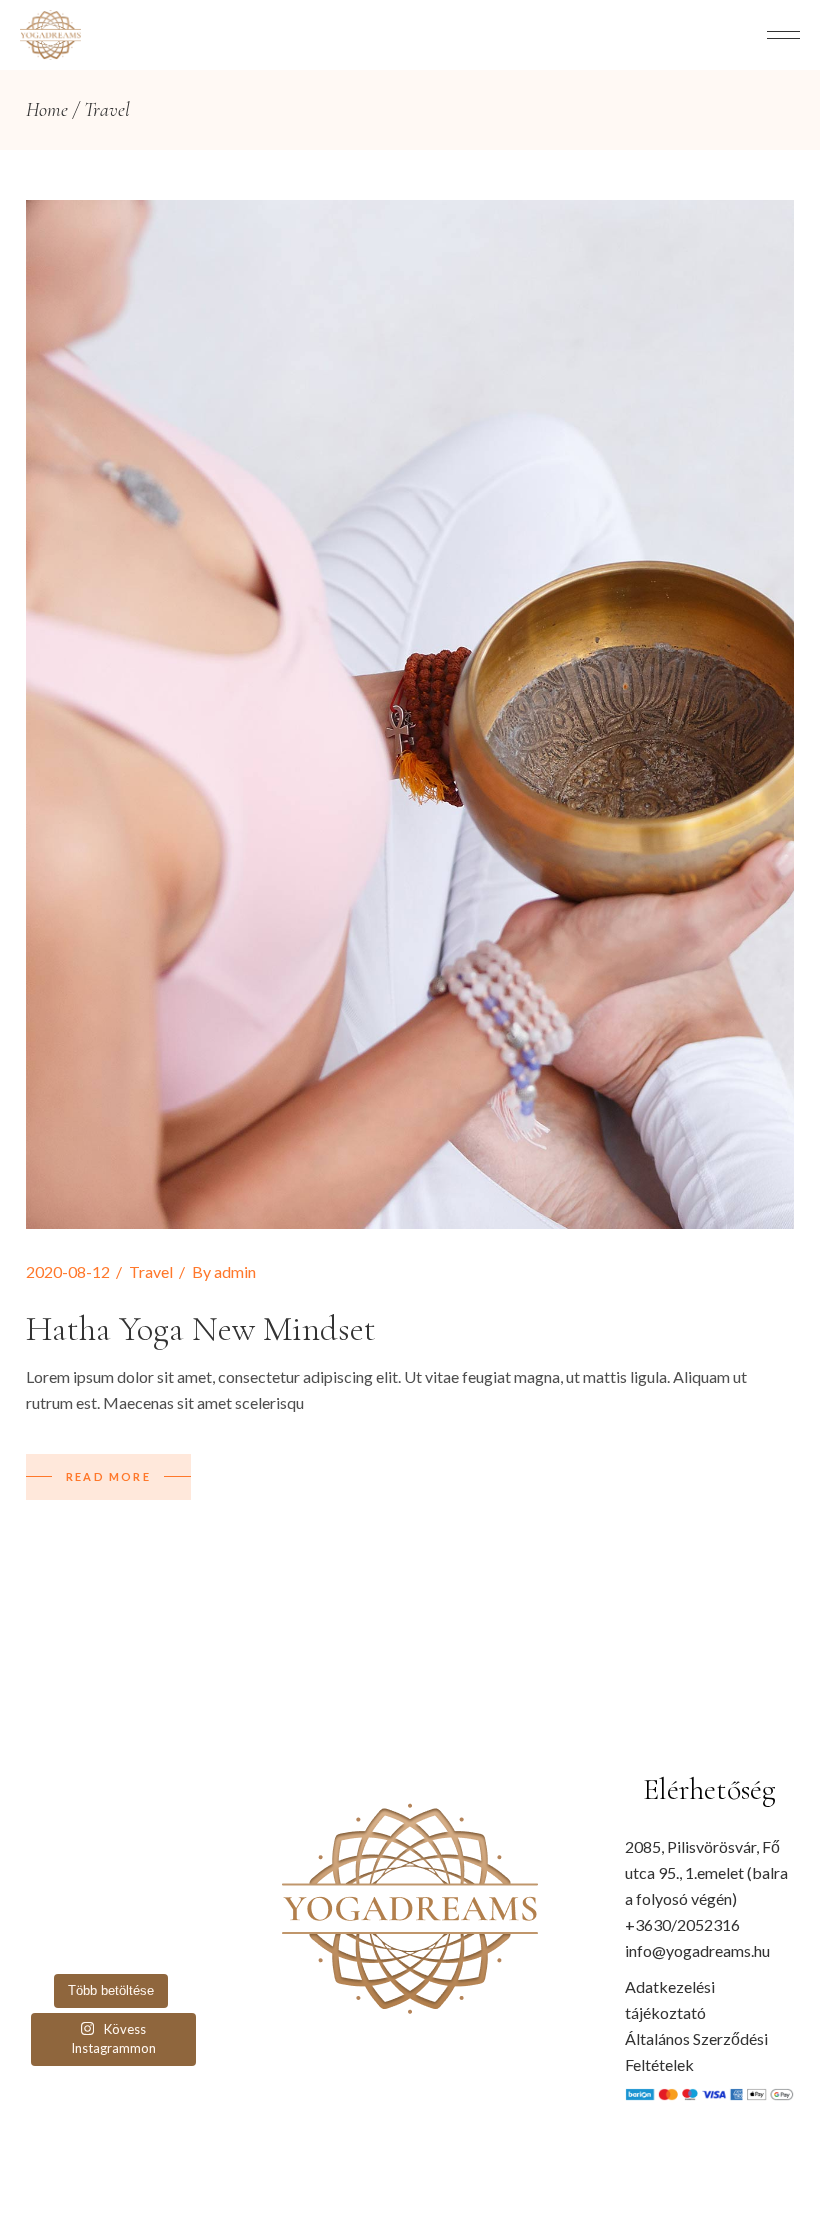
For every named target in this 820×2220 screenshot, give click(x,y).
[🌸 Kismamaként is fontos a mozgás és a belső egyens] (43, 1859)
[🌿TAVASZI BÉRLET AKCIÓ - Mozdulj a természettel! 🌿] (88, 1947)
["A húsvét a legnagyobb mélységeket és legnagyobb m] (133, 1947)
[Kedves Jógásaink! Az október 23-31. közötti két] (88, 1829)
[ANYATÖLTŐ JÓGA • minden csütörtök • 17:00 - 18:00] (133, 1859)
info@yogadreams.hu (697, 1950)
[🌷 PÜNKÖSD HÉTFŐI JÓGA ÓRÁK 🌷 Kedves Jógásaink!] (43, 1918)
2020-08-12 (68, 1271)
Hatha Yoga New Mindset (201, 1329)
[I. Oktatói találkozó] (43, 1947)
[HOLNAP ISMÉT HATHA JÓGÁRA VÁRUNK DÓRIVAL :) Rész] (88, 1918)
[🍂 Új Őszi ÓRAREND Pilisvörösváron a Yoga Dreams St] (178, 1859)
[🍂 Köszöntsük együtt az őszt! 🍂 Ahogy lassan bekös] (43, 1888)
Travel (151, 1271)
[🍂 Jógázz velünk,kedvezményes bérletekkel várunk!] (43, 1829)
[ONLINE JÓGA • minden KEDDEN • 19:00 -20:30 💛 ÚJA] (88, 1859)
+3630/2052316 (682, 1924)
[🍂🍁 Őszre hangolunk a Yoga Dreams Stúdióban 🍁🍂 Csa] (178, 1829)
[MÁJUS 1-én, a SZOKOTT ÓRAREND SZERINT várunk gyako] (178, 1918)
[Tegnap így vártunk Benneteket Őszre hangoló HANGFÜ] (133, 1829)
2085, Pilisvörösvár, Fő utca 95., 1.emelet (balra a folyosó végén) (706, 1872)
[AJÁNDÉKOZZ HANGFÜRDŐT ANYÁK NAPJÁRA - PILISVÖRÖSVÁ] (133, 1918)
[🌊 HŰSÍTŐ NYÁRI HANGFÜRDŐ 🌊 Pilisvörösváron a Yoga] (133, 1888)
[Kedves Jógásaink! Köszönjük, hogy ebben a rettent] (88, 1888)
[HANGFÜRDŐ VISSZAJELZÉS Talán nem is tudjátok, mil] (178, 1947)
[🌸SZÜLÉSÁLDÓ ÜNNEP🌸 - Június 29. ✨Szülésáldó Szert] (178, 1888)
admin (235, 1271)
